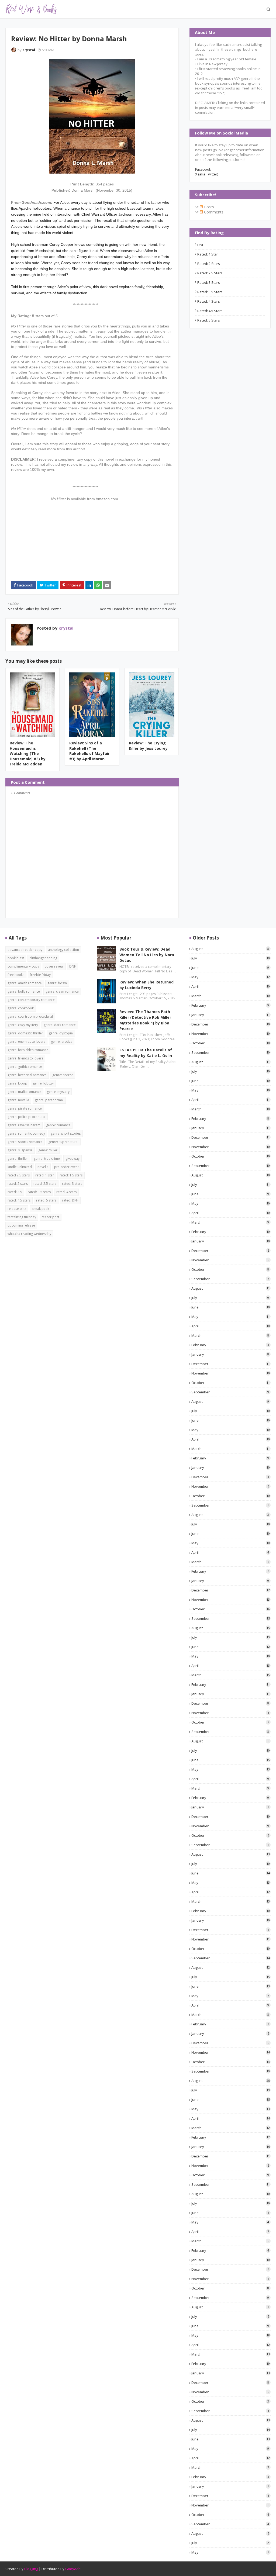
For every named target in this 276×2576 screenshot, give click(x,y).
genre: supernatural (63, 1142)
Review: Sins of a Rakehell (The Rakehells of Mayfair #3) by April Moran (89, 751)
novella (43, 1167)
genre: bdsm (57, 983)
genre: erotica (62, 1042)
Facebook (203, 169)
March (231, 996)
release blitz (17, 1209)
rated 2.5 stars (19, 1175)
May (231, 977)
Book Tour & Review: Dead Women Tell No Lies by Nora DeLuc (147, 955)
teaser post (51, 1217)
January (231, 1015)
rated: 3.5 (15, 1192)
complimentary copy (23, 966)
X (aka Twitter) (207, 174)
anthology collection (63, 950)
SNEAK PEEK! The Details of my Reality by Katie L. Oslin (146, 1053)
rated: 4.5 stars (210, 311)
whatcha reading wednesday (29, 1234)
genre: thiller (48, 1150)
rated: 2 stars (209, 264)
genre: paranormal (49, 1100)
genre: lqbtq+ (43, 1083)
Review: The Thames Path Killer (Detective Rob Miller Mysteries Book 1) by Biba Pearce (145, 1020)
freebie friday (40, 975)
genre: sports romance (25, 1142)
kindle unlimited (20, 1167)
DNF (201, 245)
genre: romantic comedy (26, 1133)
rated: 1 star (208, 254)
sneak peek (40, 1209)
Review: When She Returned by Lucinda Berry (146, 985)
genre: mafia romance (24, 1092)
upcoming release (21, 1225)
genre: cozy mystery (23, 1025)
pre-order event (66, 1167)
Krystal (29, 50)
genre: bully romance (24, 991)
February (230, 1005)
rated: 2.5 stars (210, 273)
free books (16, 975)
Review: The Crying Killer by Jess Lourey (148, 746)
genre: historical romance (27, 1075)
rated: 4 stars (209, 301)
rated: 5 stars (209, 320)
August (230, 949)
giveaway (73, 1158)
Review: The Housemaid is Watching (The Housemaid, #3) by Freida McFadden (28, 753)
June (230, 968)
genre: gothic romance (25, 1067)
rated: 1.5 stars (71, 1175)
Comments (213, 212)
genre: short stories (66, 1133)
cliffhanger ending (43, 958)
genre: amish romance (25, 983)
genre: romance (58, 1125)
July (231, 958)
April (231, 986)
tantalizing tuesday (22, 1217)
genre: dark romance (60, 1025)
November (231, 1034)
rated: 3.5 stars (210, 292)
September (231, 1052)
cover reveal (54, 966)
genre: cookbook (21, 1008)
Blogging (31, 2569)
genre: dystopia (61, 1033)
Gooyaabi (73, 2569)
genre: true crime (47, 1158)
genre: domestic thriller (25, 1033)
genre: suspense (20, 1150)
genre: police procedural (27, 1117)
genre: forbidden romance (28, 1050)
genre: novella (18, 1100)
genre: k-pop (17, 1083)
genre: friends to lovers (25, 1058)
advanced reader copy (25, 950)
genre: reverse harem (24, 1125)
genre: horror (63, 1075)
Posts (208, 207)
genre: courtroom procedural (30, 1016)
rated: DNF (70, 1200)
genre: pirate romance (25, 1108)
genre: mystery (58, 1092)
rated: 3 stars (209, 282)
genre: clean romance (62, 991)
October (231, 1043)
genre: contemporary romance (31, 1000)
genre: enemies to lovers (26, 1042)
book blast (16, 958)
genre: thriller (18, 1158)
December (231, 1024)
